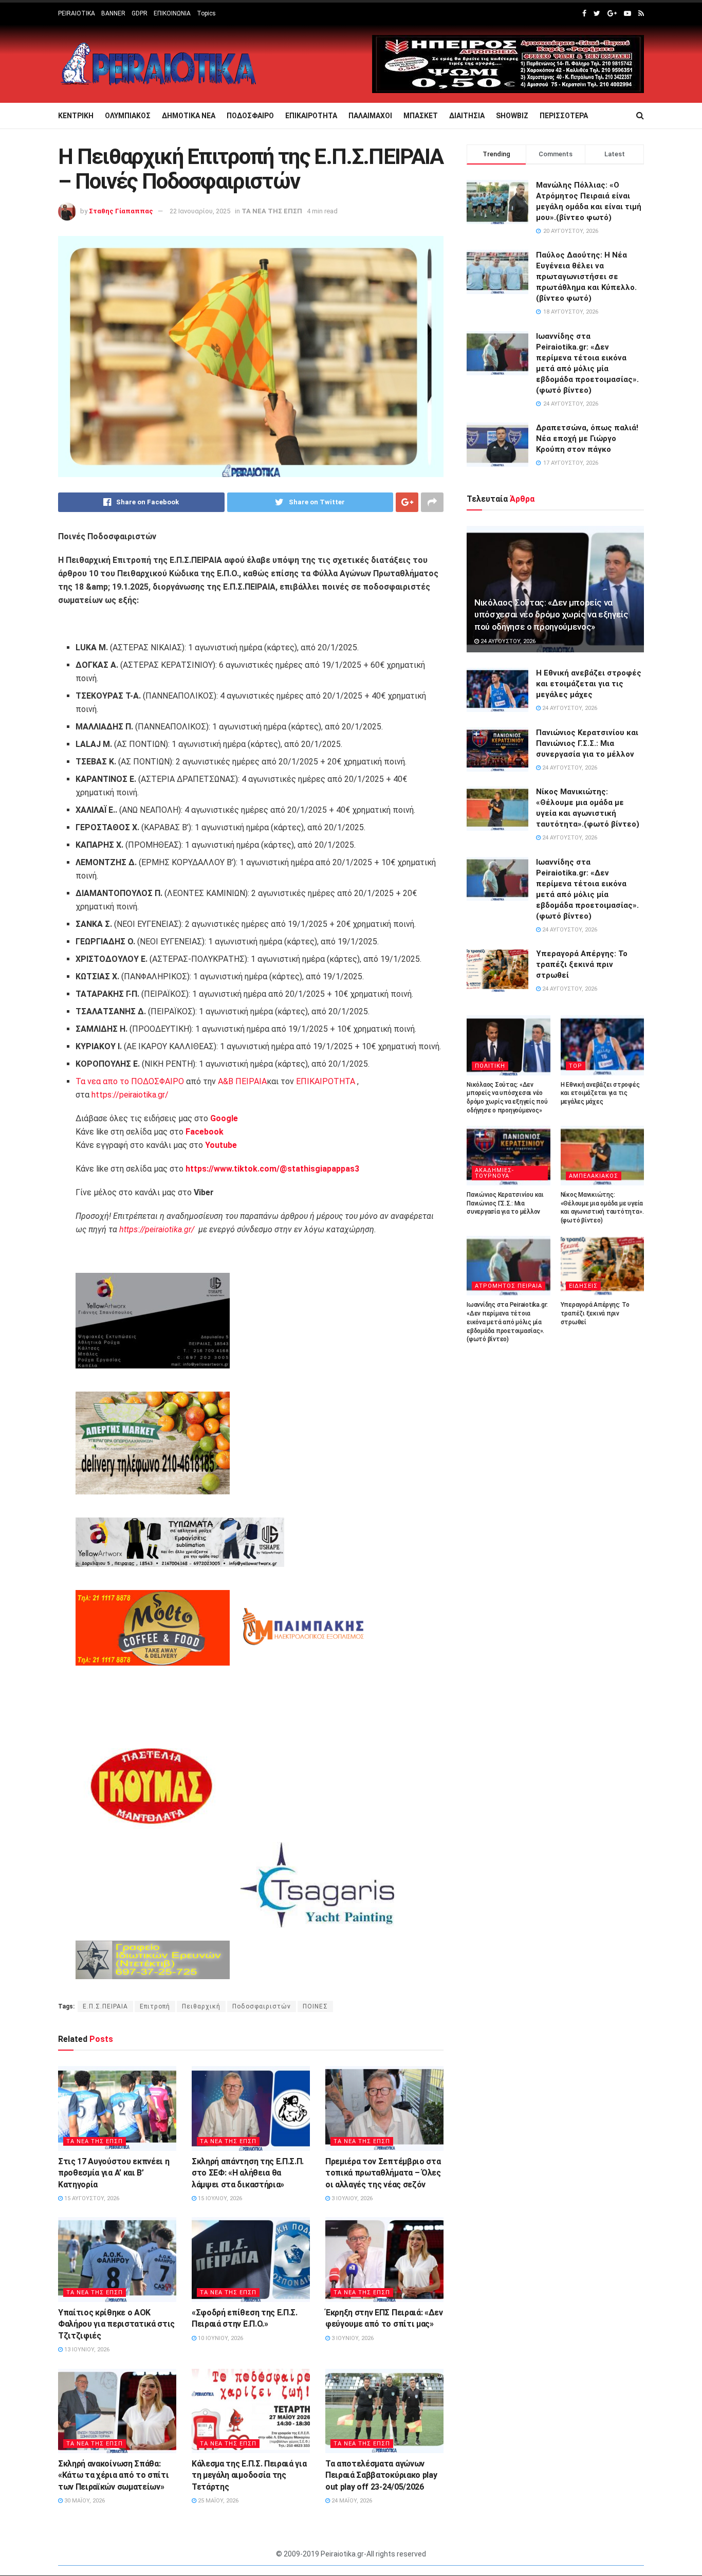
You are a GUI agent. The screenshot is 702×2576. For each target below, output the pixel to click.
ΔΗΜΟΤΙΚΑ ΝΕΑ (189, 116)
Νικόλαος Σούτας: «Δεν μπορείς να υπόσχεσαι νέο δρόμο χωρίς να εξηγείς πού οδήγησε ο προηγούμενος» (551, 615)
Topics (206, 13)
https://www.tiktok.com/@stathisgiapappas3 (271, 1169)
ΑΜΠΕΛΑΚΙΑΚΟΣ (594, 1176)
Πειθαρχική (201, 2006)
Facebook (205, 1132)
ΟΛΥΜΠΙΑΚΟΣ (128, 116)
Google (224, 1118)
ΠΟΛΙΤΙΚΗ (490, 1066)
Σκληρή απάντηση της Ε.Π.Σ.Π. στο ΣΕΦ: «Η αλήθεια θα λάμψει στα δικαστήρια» (248, 2173)
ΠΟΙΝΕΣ (315, 2006)
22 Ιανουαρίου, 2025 (200, 211)
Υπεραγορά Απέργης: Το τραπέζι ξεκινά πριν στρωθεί (582, 964)
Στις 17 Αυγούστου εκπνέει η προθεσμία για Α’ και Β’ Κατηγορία (114, 2173)
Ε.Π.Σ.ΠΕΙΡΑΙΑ (105, 2006)
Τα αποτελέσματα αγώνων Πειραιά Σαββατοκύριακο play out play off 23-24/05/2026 (381, 2475)
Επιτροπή (155, 2006)
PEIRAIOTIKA (77, 13)
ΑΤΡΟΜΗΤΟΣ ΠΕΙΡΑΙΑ (509, 1286)
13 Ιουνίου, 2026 (86, 2350)
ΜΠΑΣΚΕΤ (421, 116)
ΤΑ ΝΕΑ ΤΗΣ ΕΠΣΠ (272, 211)
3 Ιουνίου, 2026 (352, 2338)
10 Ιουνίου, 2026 (220, 2338)
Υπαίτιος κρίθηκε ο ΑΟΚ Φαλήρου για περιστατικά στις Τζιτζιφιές (116, 2324)
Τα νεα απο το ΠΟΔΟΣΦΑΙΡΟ (130, 1081)
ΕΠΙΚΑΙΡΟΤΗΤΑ (311, 116)
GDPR (140, 13)
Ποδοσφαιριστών (262, 2006)
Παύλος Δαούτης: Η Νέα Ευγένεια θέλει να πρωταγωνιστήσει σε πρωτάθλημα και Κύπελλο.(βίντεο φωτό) (586, 277)
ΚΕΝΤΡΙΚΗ (76, 116)
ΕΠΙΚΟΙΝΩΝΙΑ (172, 13)
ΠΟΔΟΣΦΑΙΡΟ (250, 116)
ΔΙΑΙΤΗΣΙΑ (467, 116)
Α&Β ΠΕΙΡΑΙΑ (242, 1081)
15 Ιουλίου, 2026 (219, 2198)
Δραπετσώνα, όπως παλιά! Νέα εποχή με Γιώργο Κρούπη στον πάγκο (587, 439)
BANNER (113, 13)
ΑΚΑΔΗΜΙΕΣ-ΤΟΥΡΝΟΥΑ (494, 1173)
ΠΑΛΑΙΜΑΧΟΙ (370, 116)
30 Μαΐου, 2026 (84, 2501)
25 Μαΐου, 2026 (217, 2501)
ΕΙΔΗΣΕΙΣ (583, 1286)
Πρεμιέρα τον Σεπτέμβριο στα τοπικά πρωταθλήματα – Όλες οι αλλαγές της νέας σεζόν (383, 2173)
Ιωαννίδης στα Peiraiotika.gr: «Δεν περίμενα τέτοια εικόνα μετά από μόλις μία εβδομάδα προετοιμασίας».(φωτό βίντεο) (507, 1322)
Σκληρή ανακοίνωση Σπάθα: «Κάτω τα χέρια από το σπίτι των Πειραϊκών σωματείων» (113, 2475)
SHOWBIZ (512, 116)
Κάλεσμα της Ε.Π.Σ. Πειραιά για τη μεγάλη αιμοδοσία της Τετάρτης (249, 2475)
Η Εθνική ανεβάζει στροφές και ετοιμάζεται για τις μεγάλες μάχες (589, 684)
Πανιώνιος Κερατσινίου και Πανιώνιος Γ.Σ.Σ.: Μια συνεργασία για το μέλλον (587, 743)
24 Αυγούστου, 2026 (507, 641)
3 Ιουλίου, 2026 (351, 2198)
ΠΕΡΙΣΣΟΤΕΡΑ (564, 116)
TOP (576, 1066)
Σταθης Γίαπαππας (121, 211)
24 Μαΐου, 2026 (351, 2501)
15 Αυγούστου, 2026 (91, 2198)
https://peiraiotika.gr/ (130, 1095)
